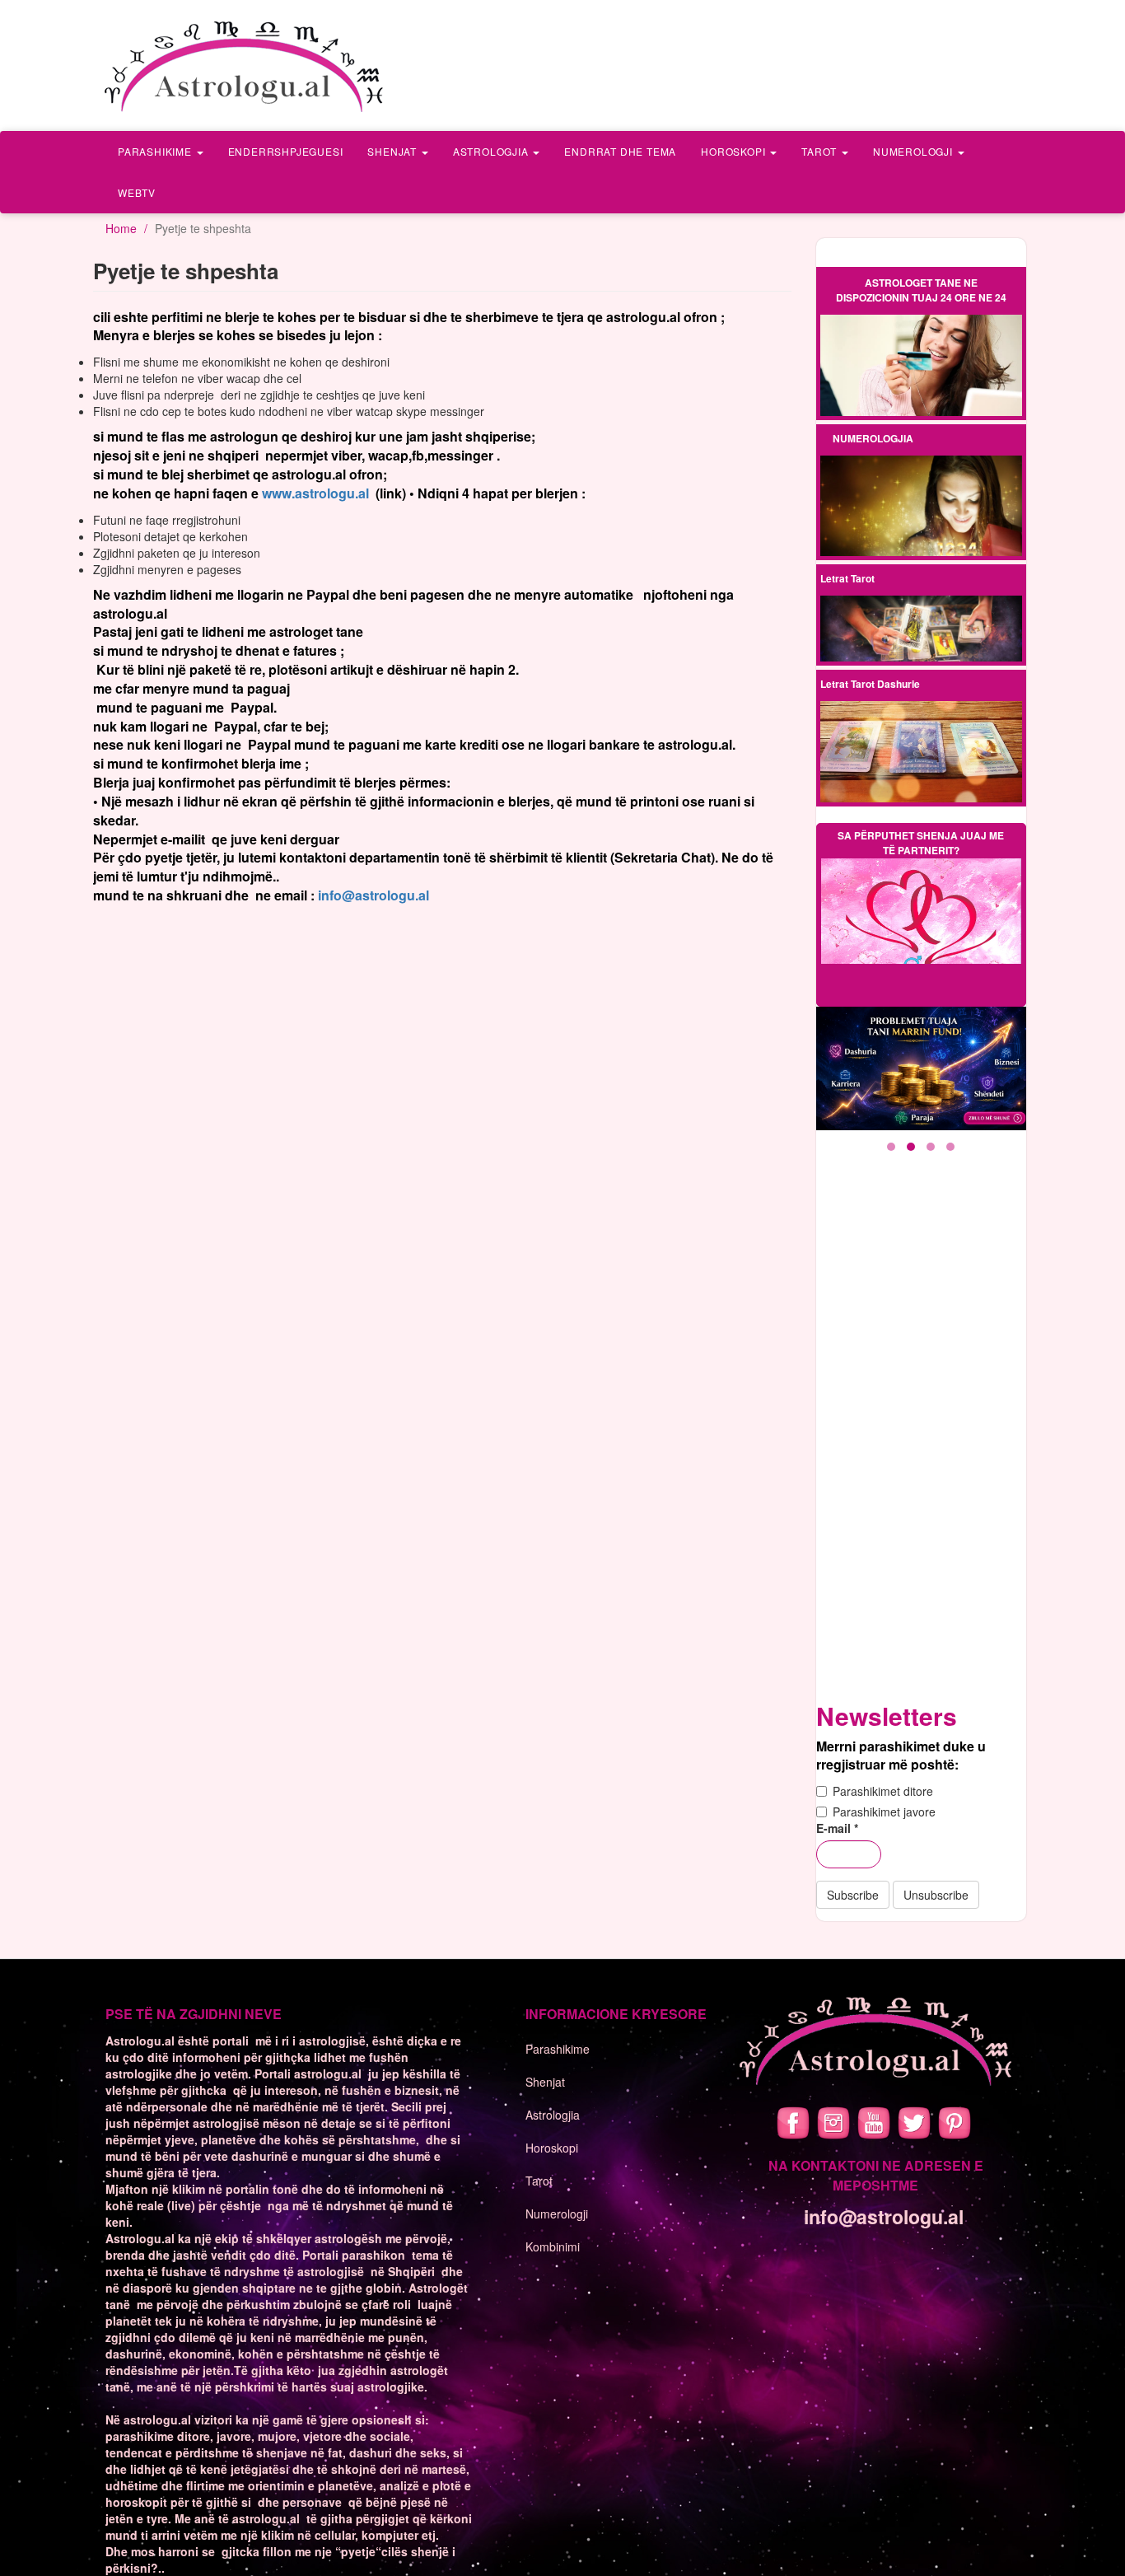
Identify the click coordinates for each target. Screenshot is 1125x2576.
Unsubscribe (936, 1895)
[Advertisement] (924, 1438)
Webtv (137, 192)
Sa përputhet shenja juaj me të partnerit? (921, 843)
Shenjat (393, 151)
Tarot (821, 151)
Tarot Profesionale (921, 616)
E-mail (837, 1828)
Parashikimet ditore (883, 1791)
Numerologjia (873, 438)
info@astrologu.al (373, 895)
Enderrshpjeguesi (286, 151)
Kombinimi (553, 2246)
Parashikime (156, 151)
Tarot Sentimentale (921, 643)
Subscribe (853, 1895)
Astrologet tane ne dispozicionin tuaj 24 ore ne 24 (921, 290)
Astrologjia (492, 151)
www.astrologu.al (315, 493)
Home (121, 228)
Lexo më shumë (921, 366)
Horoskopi (735, 151)
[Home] (245, 65)
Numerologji (915, 151)
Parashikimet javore (884, 1812)
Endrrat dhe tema (620, 151)
